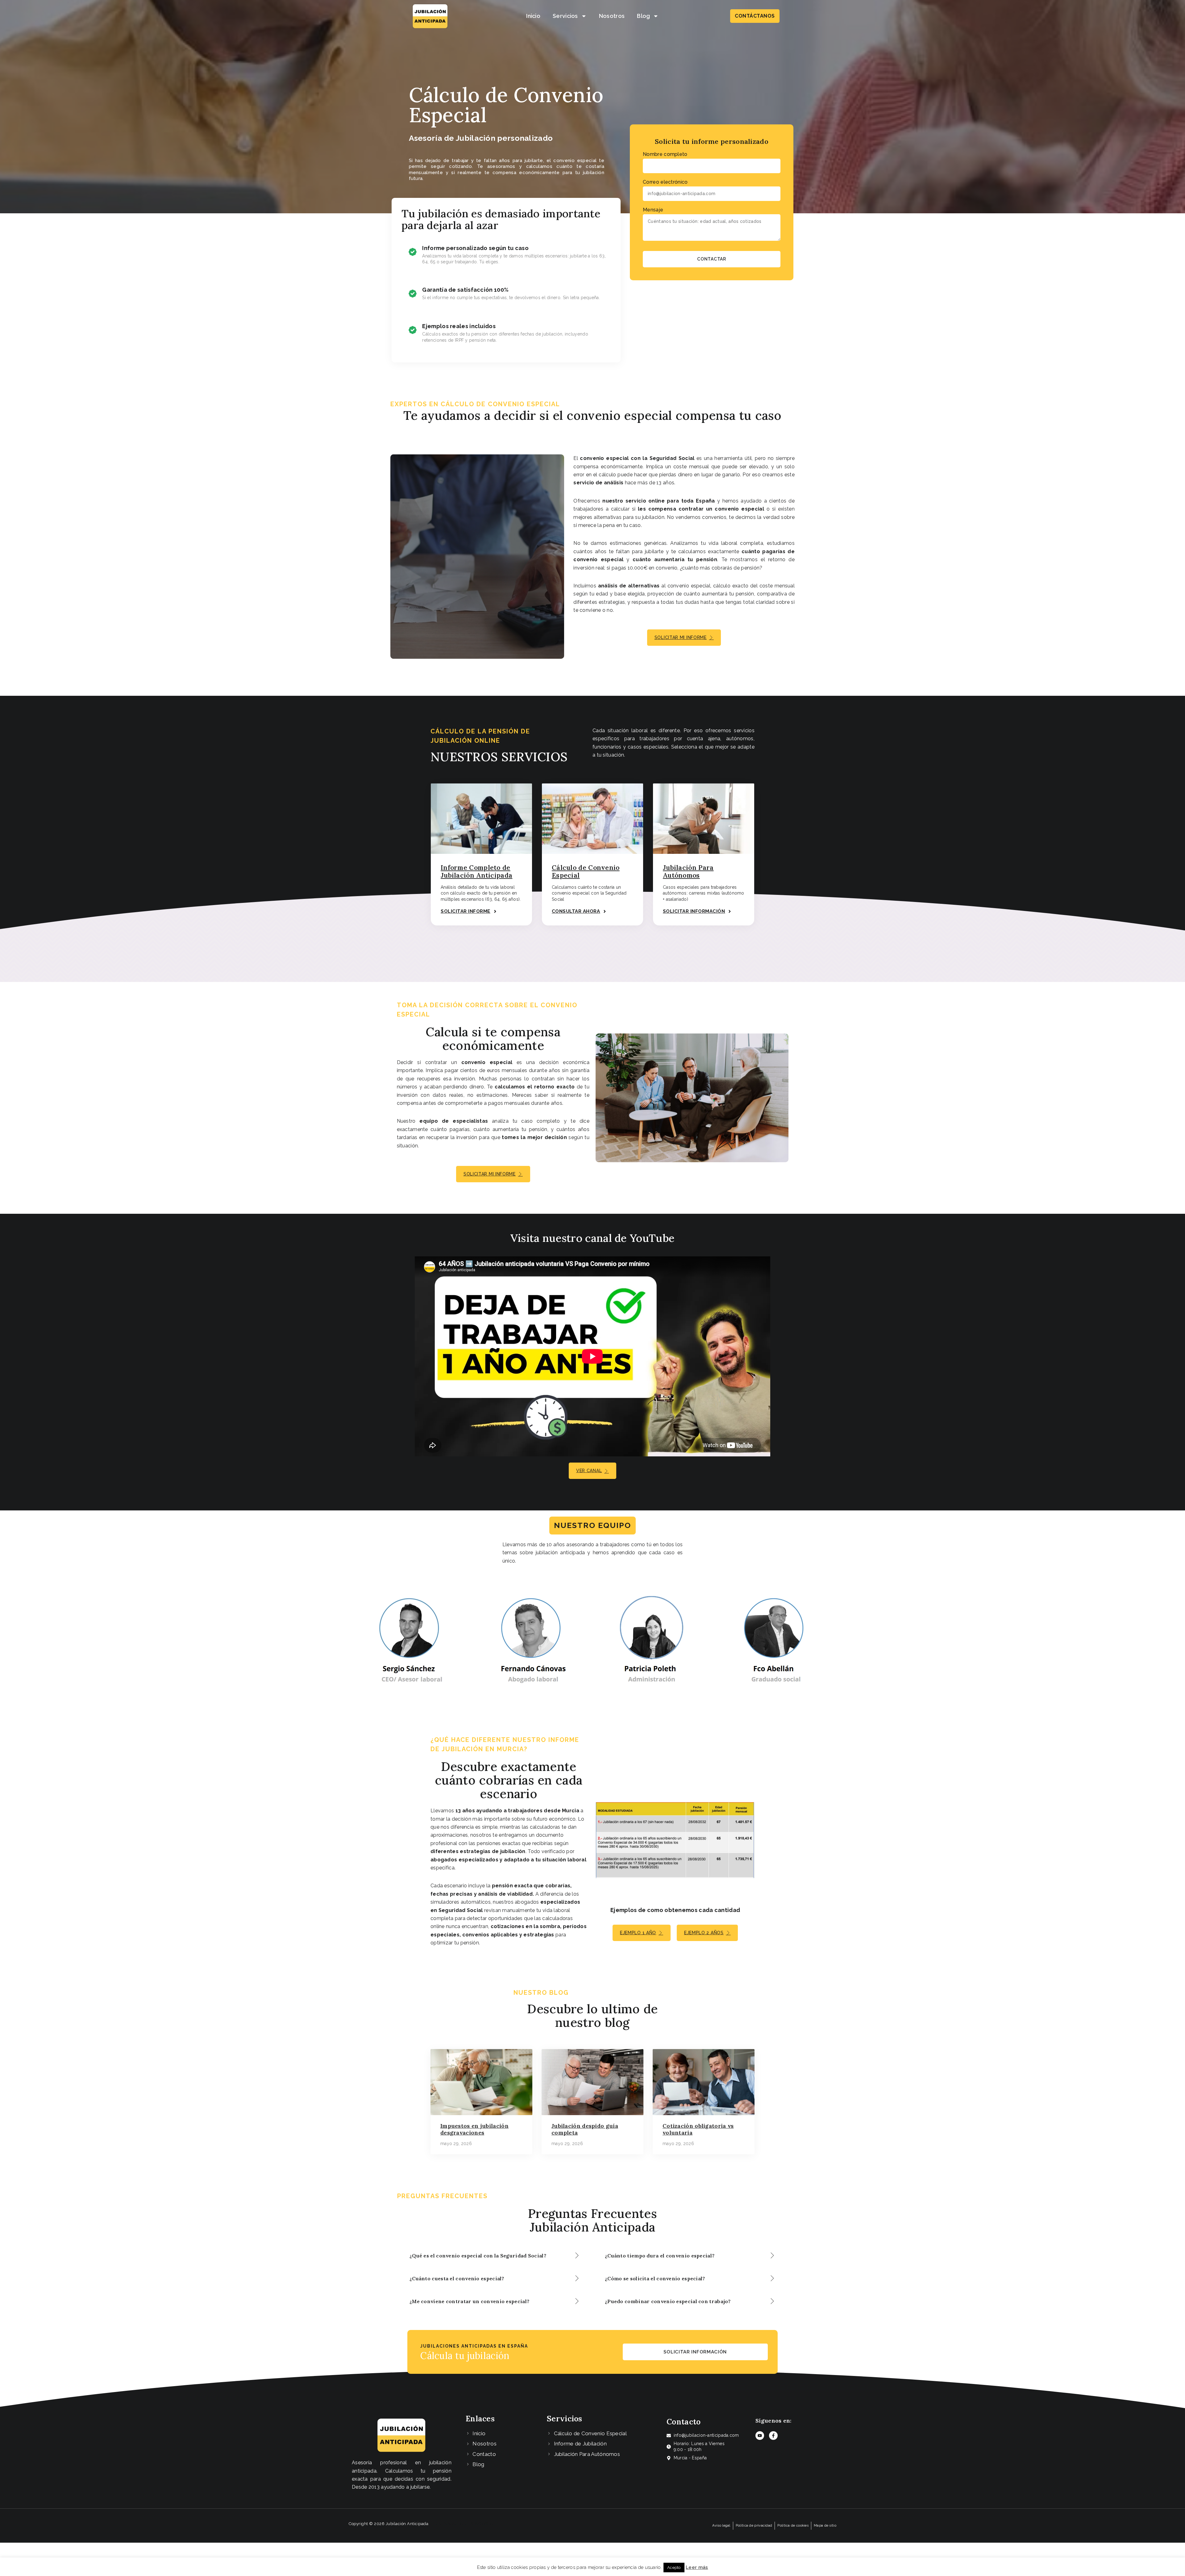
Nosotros (612, 16)
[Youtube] (760, 2436)
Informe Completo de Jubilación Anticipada (476, 871)
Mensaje (653, 210)
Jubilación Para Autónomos (688, 871)
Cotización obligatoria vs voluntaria (698, 2129)
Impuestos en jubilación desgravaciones (474, 2129)
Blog (643, 16)
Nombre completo (665, 154)
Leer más (697, 2567)
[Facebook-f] (773, 2436)
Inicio (533, 16)
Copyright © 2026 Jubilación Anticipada (389, 2524)
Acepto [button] (674, 2568)
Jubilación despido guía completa (585, 2129)
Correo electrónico (665, 182)
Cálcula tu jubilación (465, 2356)
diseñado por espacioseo (464, 2524)
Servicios (565, 16)
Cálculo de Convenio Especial (586, 871)
